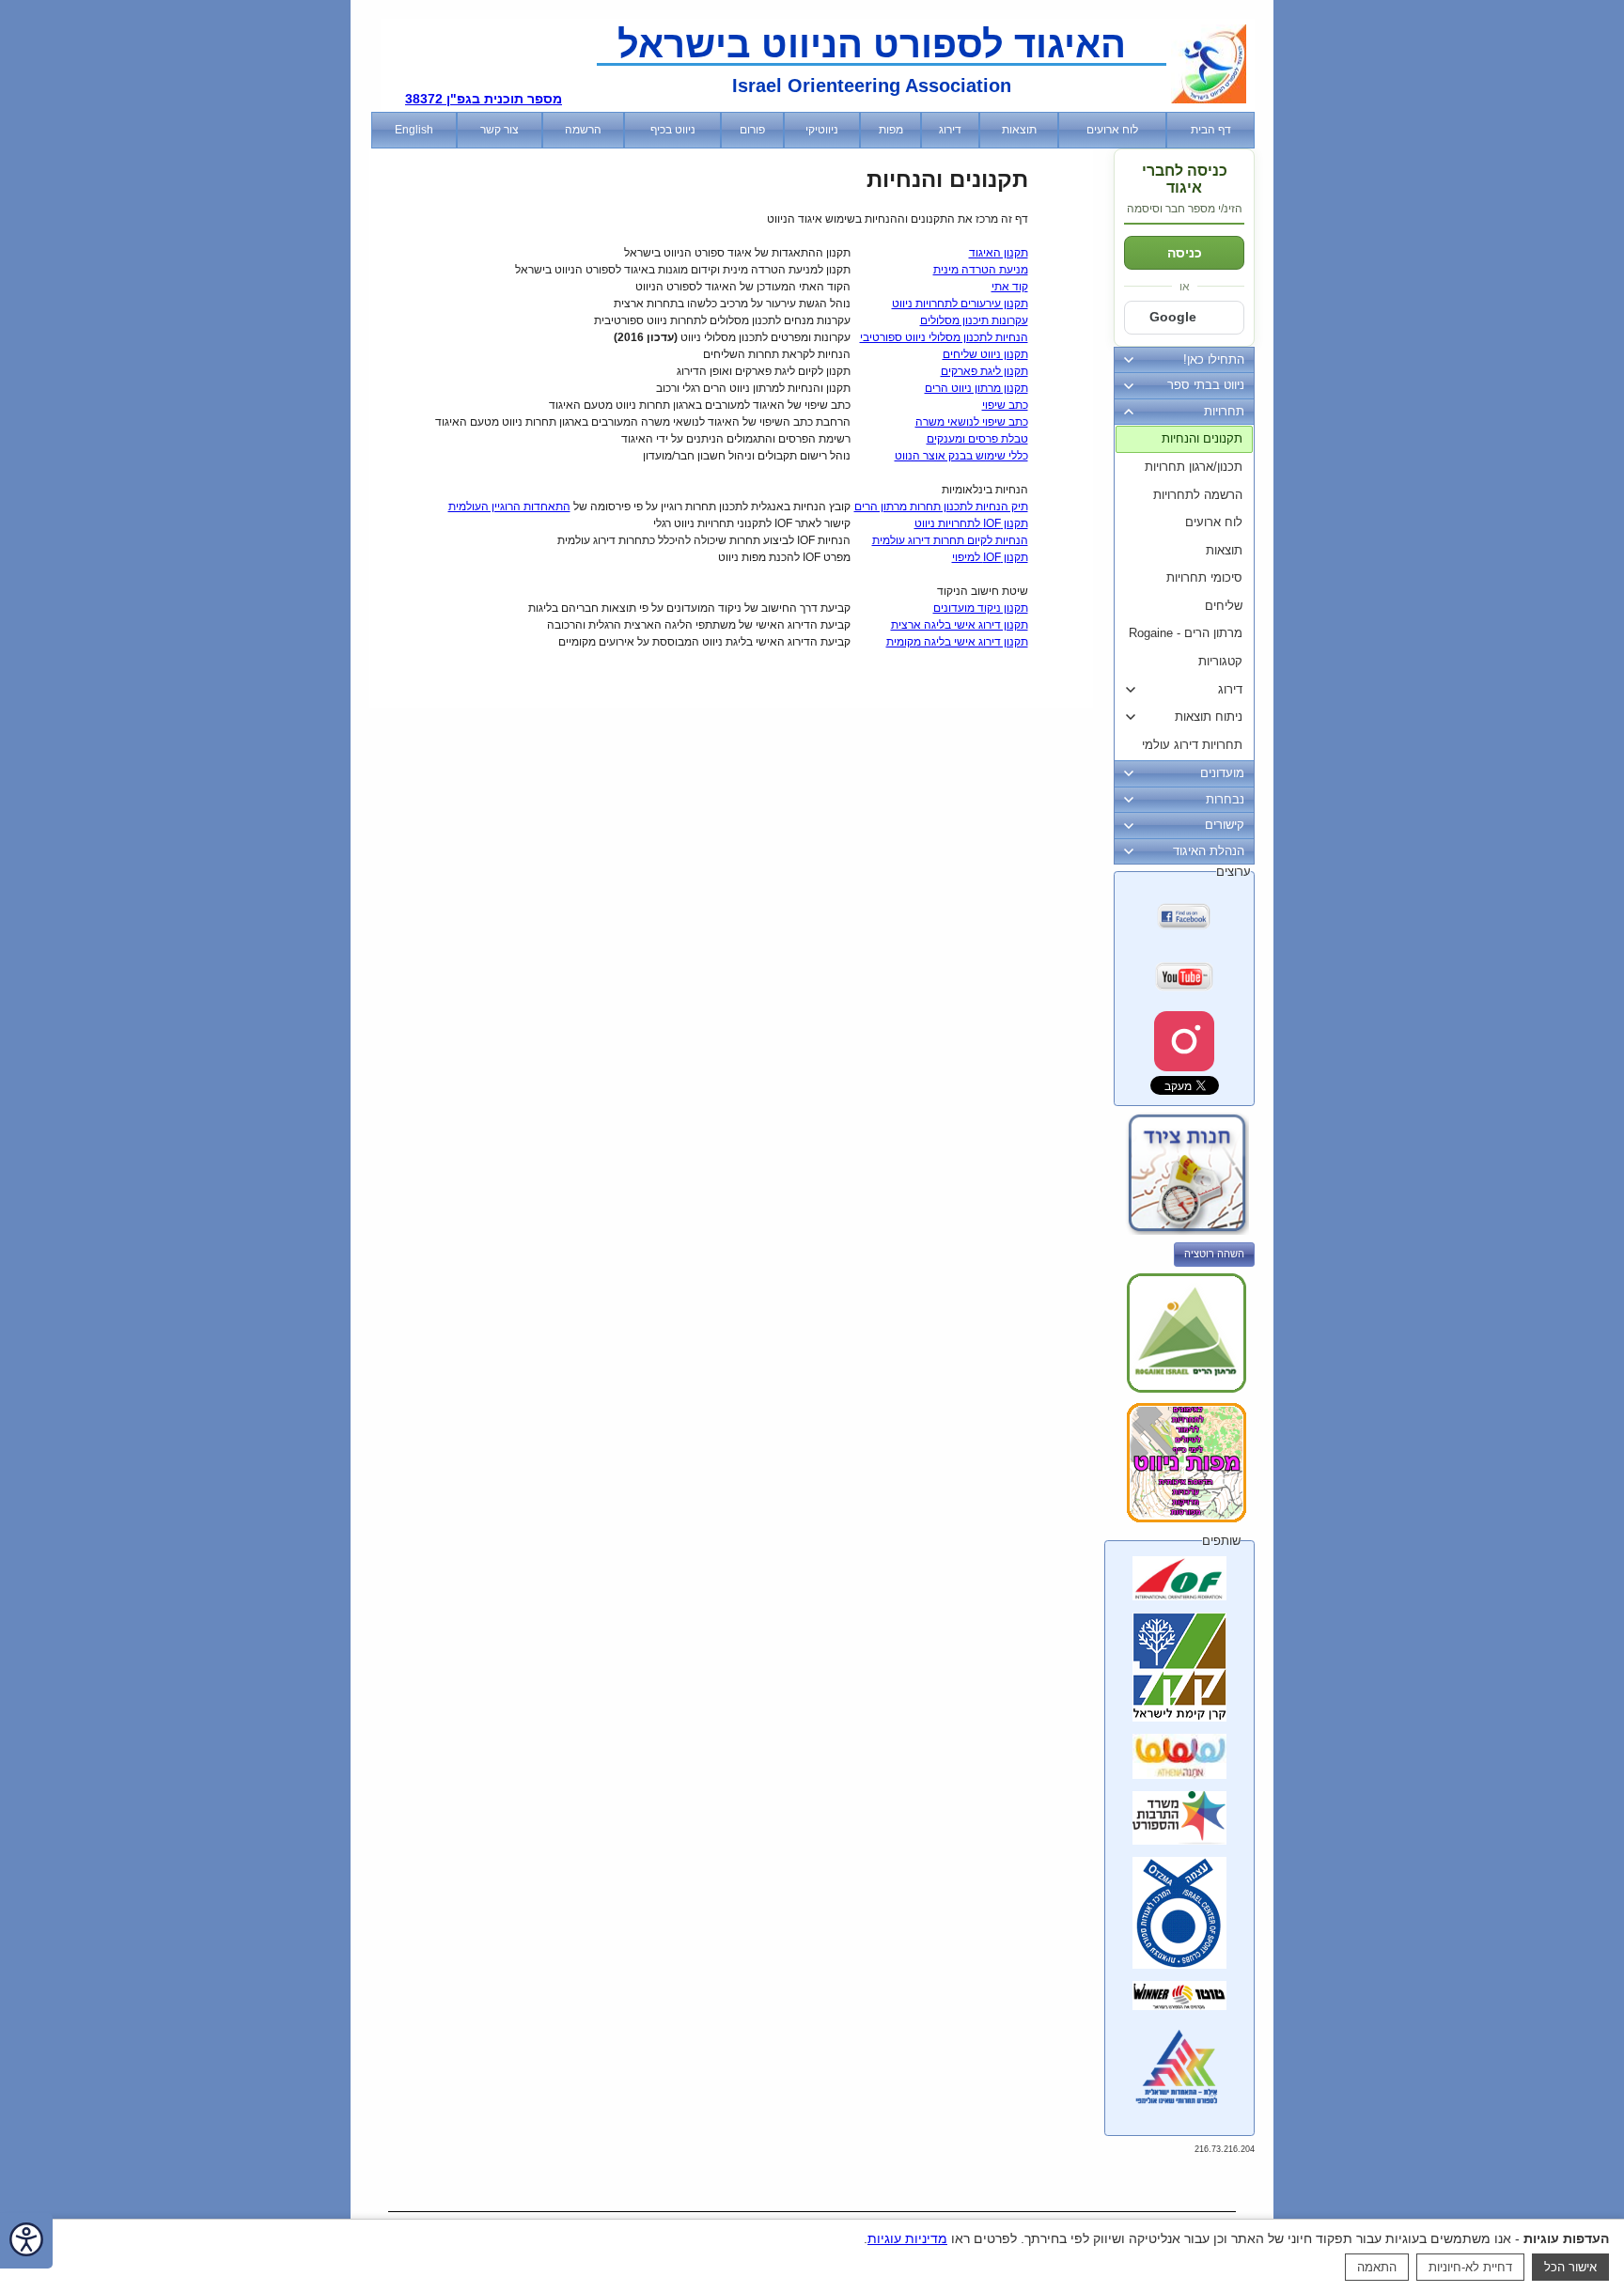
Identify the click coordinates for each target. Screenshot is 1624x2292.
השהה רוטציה (1214, 1254)
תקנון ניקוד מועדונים (981, 608)
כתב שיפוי (1005, 405)
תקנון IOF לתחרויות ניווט (971, 523)
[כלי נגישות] (26, 2241)
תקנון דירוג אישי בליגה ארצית (960, 625)
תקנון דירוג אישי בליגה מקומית (957, 642)
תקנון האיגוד (999, 253)
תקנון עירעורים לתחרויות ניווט (960, 304)
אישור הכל (1570, 2267)
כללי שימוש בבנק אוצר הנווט (961, 456)
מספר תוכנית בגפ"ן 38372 (484, 99)
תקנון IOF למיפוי (990, 557)
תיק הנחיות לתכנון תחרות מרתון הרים (941, 507)
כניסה (1185, 253)
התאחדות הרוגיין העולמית (509, 507)
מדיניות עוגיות (907, 2238)
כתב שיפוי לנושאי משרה (972, 422)
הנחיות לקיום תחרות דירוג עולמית (950, 540)
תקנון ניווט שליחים (985, 354)
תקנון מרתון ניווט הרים (976, 388)
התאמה (1377, 2267)
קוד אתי (1010, 287)
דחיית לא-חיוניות (1470, 2267)
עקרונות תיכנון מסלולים (974, 320)
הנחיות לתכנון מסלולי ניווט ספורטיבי (944, 337)
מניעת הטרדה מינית (981, 270)
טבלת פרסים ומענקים (977, 439)
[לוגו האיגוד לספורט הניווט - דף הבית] (1209, 100)
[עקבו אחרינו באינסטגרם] (1184, 1041)
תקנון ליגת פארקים (984, 371)
